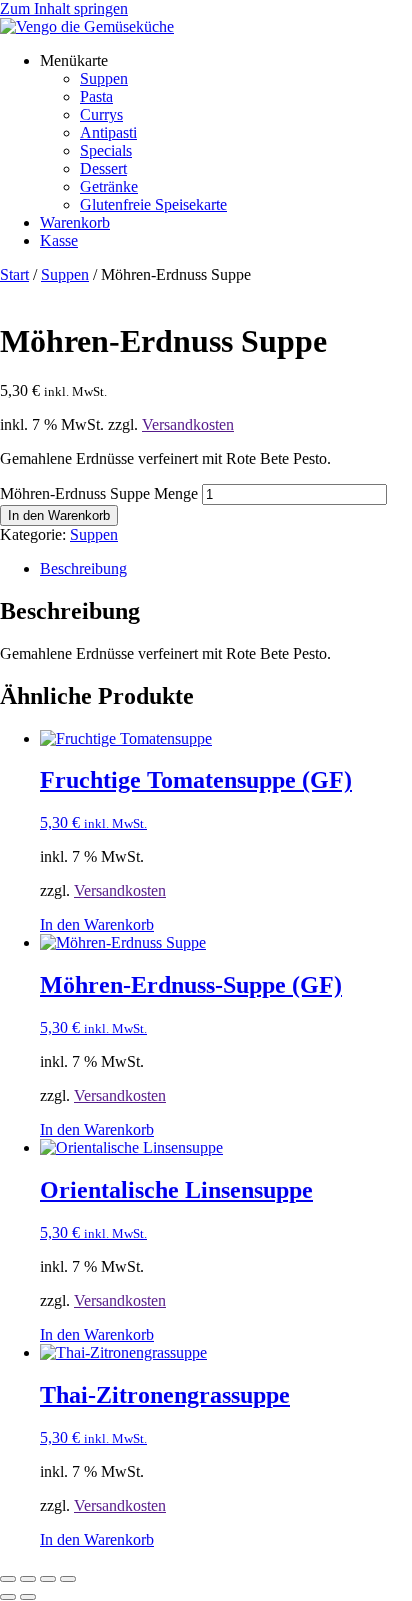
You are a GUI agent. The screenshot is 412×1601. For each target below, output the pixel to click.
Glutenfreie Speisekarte (153, 204)
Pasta (96, 96)
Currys (101, 114)
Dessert (103, 168)
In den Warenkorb (59, 515)
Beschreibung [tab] (83, 568)
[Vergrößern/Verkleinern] (8, 1579)
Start (14, 274)
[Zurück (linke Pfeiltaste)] (8, 1597)
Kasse (59, 240)
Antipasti (108, 132)
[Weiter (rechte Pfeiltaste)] (28, 1597)
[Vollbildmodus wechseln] (28, 1579)
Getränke (109, 186)
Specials (106, 150)
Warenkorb (75, 222)
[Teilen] (48, 1579)
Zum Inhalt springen (64, 8)
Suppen (104, 78)
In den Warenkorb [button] (97, 924)
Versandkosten (188, 424)
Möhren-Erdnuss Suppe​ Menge (99, 493)
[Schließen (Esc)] (68, 1579)
